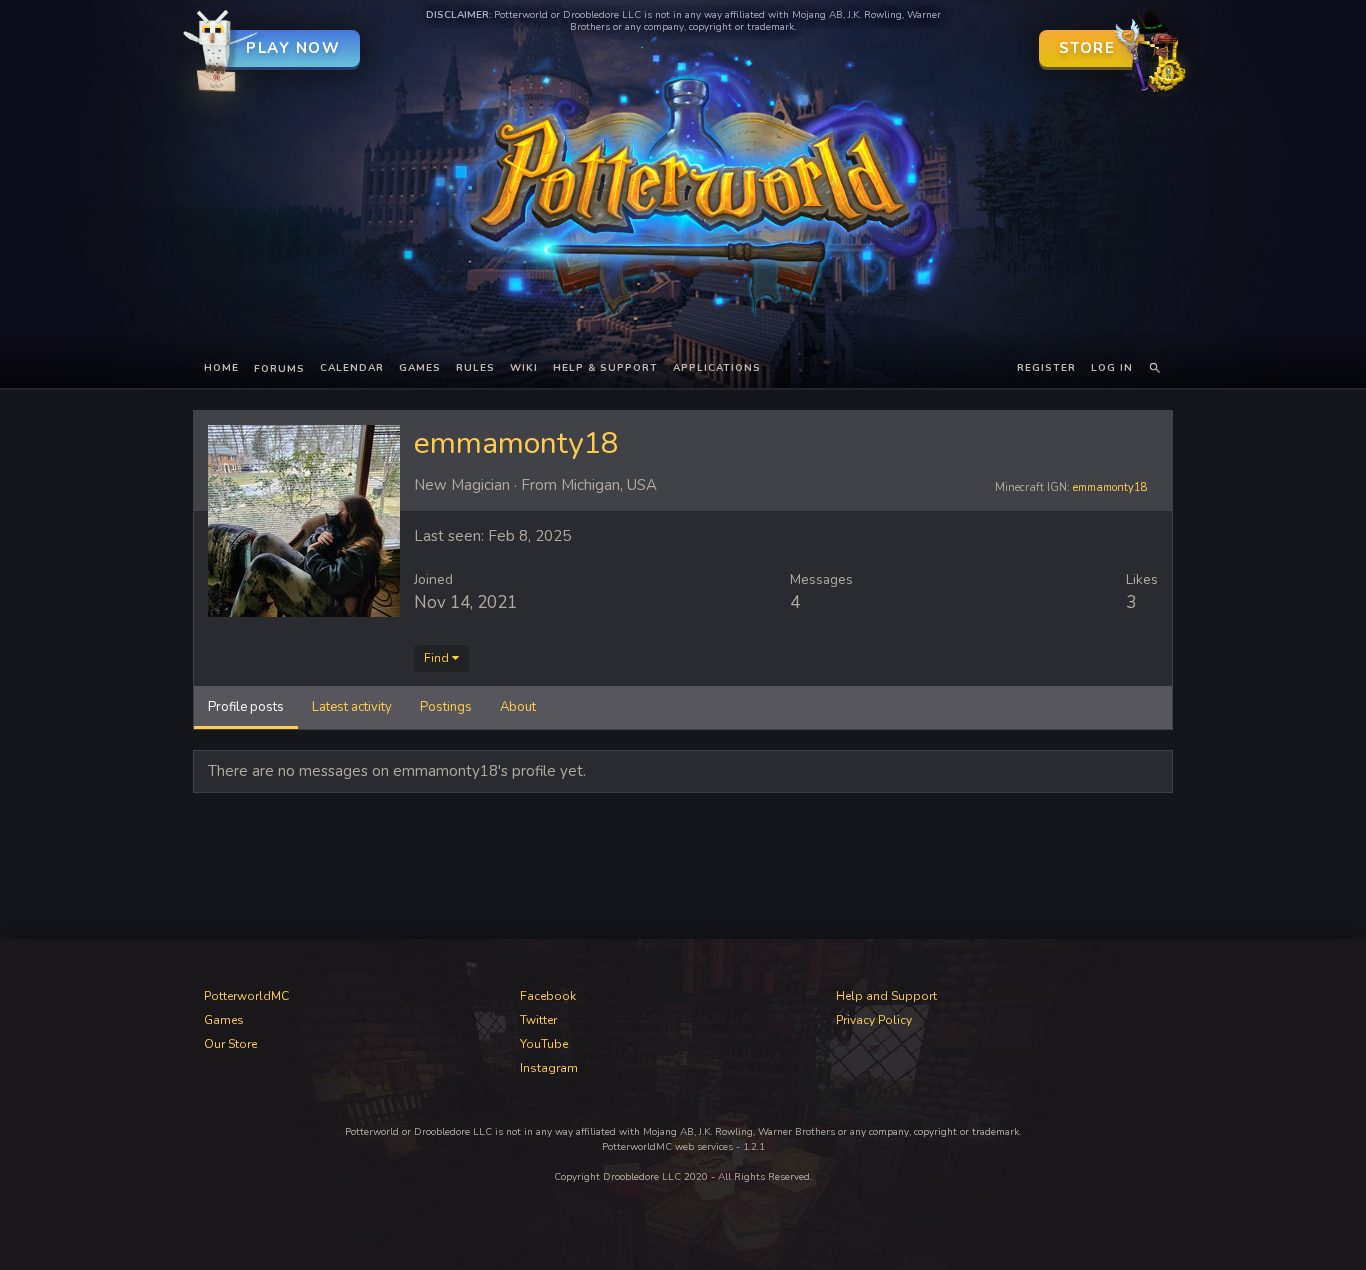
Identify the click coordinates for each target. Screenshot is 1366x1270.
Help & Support (605, 368)
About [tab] (518, 707)
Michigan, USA (609, 485)
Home (221, 368)
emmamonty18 (1110, 487)
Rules (475, 368)
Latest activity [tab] (352, 707)
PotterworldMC (246, 996)
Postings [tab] (446, 707)
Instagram (549, 1068)
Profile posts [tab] (246, 707)
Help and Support (886, 996)
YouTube (544, 1044)
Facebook (548, 996)
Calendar (352, 368)
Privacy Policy (874, 1020)
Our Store (230, 1044)
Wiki (524, 368)
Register (1046, 368)
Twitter (538, 1020)
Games (420, 368)
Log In (1112, 368)
